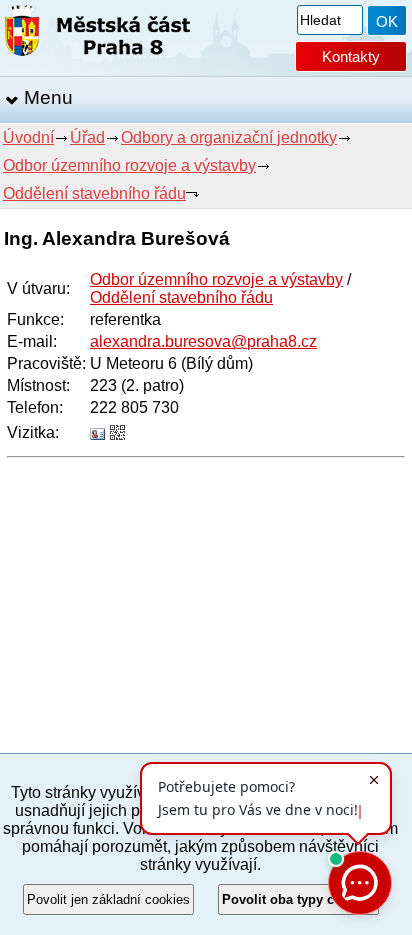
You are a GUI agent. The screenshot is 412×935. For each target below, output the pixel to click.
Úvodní (28, 137)
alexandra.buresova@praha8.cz (203, 341)
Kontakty (351, 56)
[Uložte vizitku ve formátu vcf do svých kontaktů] (97, 435)
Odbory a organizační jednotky (229, 137)
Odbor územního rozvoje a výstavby (129, 165)
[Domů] (97, 34)
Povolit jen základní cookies (108, 899)
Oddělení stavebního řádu (94, 193)
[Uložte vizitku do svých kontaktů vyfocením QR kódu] (117, 434)
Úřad (87, 137)
